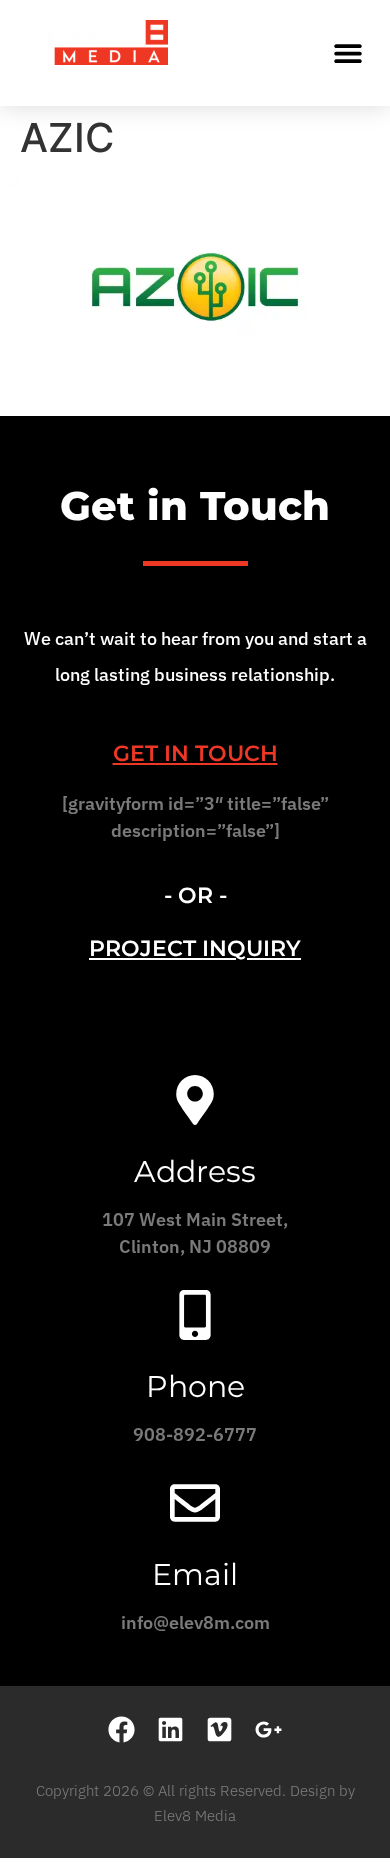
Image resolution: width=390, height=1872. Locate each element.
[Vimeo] (219, 1729)
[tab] (195, 753)
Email (195, 1574)
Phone (195, 1386)
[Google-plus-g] (268, 1729)
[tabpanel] (195, 824)
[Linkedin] (170, 1729)
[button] (347, 52)
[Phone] (195, 1315)
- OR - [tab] (195, 895)
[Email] (195, 1503)
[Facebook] (121, 1729)
